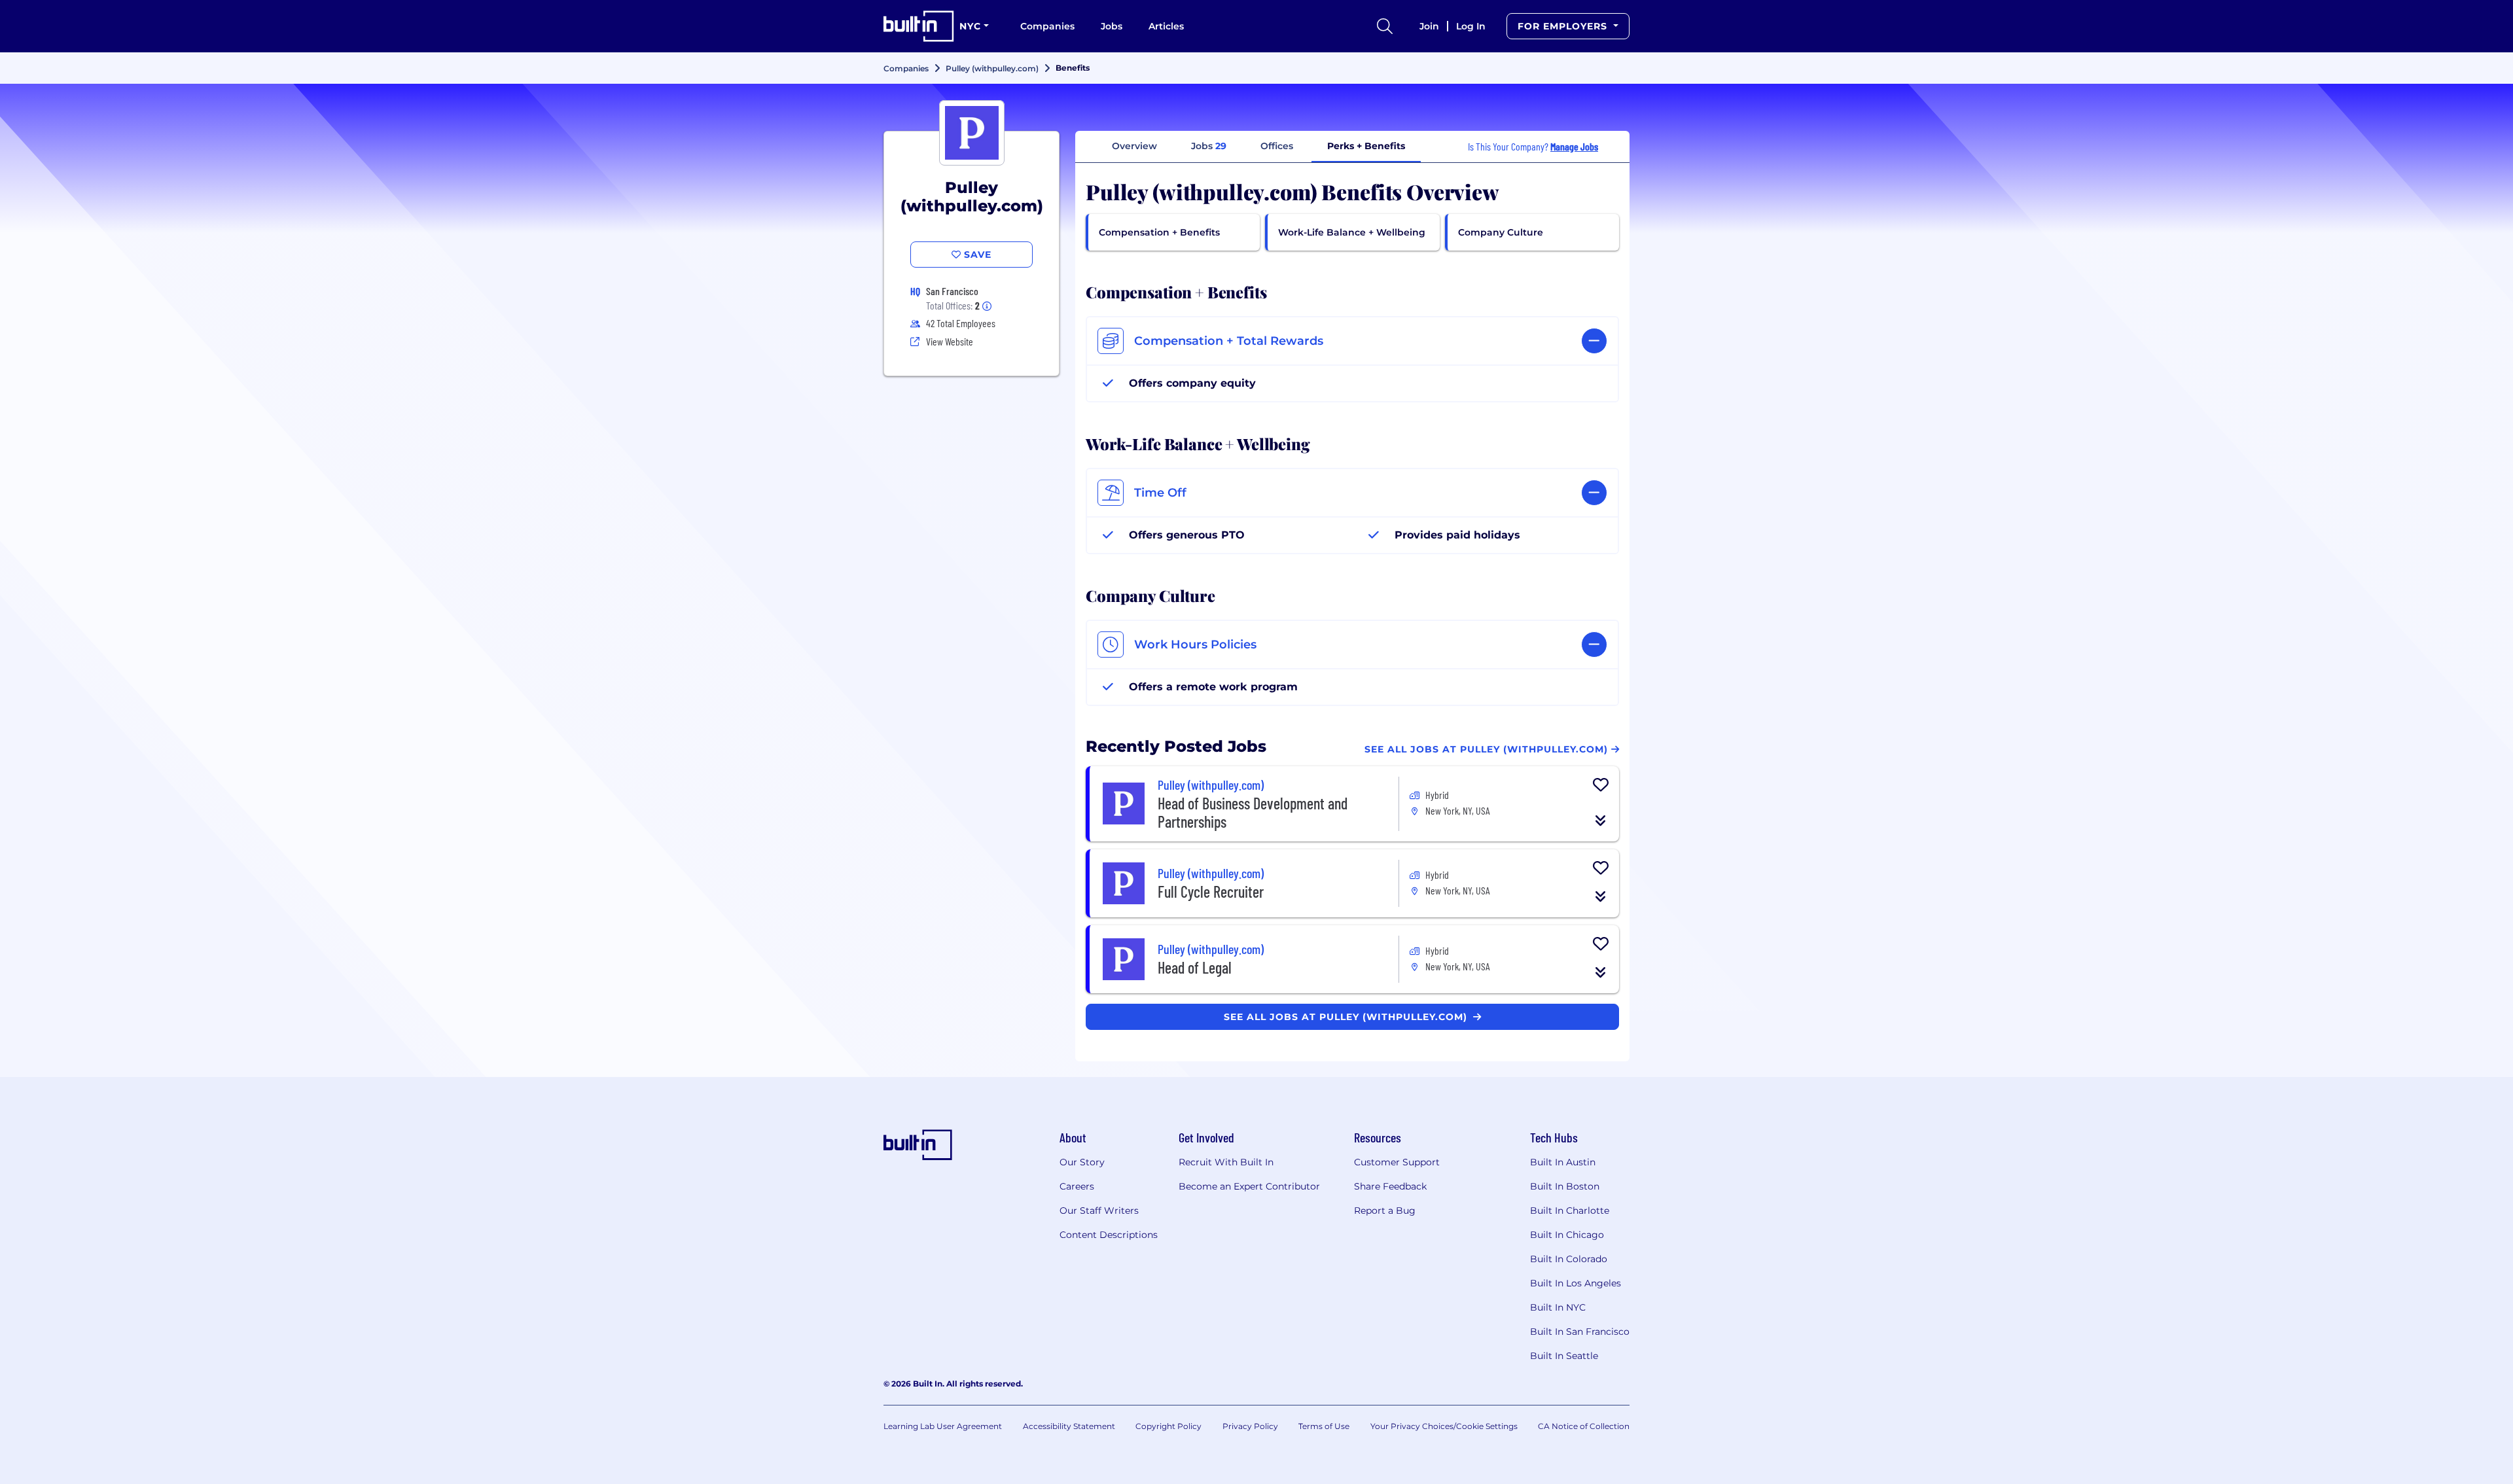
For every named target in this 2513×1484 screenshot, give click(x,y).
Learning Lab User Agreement (943, 1426)
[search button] (1385, 26)
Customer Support (1397, 1162)
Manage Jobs (1574, 146)
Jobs (1112, 26)
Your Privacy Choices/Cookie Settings (1444, 1426)
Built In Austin (1563, 1162)
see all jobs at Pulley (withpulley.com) (1347, 1017)
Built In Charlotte (1570, 1210)
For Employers (1564, 26)
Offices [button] (1277, 146)
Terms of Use (1324, 1426)
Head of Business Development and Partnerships (1253, 812)
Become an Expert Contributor (1249, 1186)
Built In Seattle (1564, 1356)
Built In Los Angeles (1576, 1283)
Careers (1077, 1186)
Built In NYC (1558, 1307)
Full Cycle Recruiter (1211, 892)
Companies (1047, 26)
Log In (1471, 26)
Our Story (1082, 1162)
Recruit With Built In (1226, 1162)
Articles (1166, 26)
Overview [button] (1134, 146)
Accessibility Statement (1069, 1426)
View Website (950, 341)
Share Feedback (1390, 1186)
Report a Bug (1385, 1210)
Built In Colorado (1569, 1259)
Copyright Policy (1168, 1426)
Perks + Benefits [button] (1366, 146)
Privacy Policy (1250, 1426)
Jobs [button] (1209, 146)
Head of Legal (1195, 967)
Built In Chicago (1567, 1235)
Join (1429, 26)
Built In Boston (1565, 1186)
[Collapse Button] (1601, 821)
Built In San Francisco (1580, 1332)
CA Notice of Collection (1584, 1426)
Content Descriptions (1109, 1235)
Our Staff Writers (1099, 1210)
